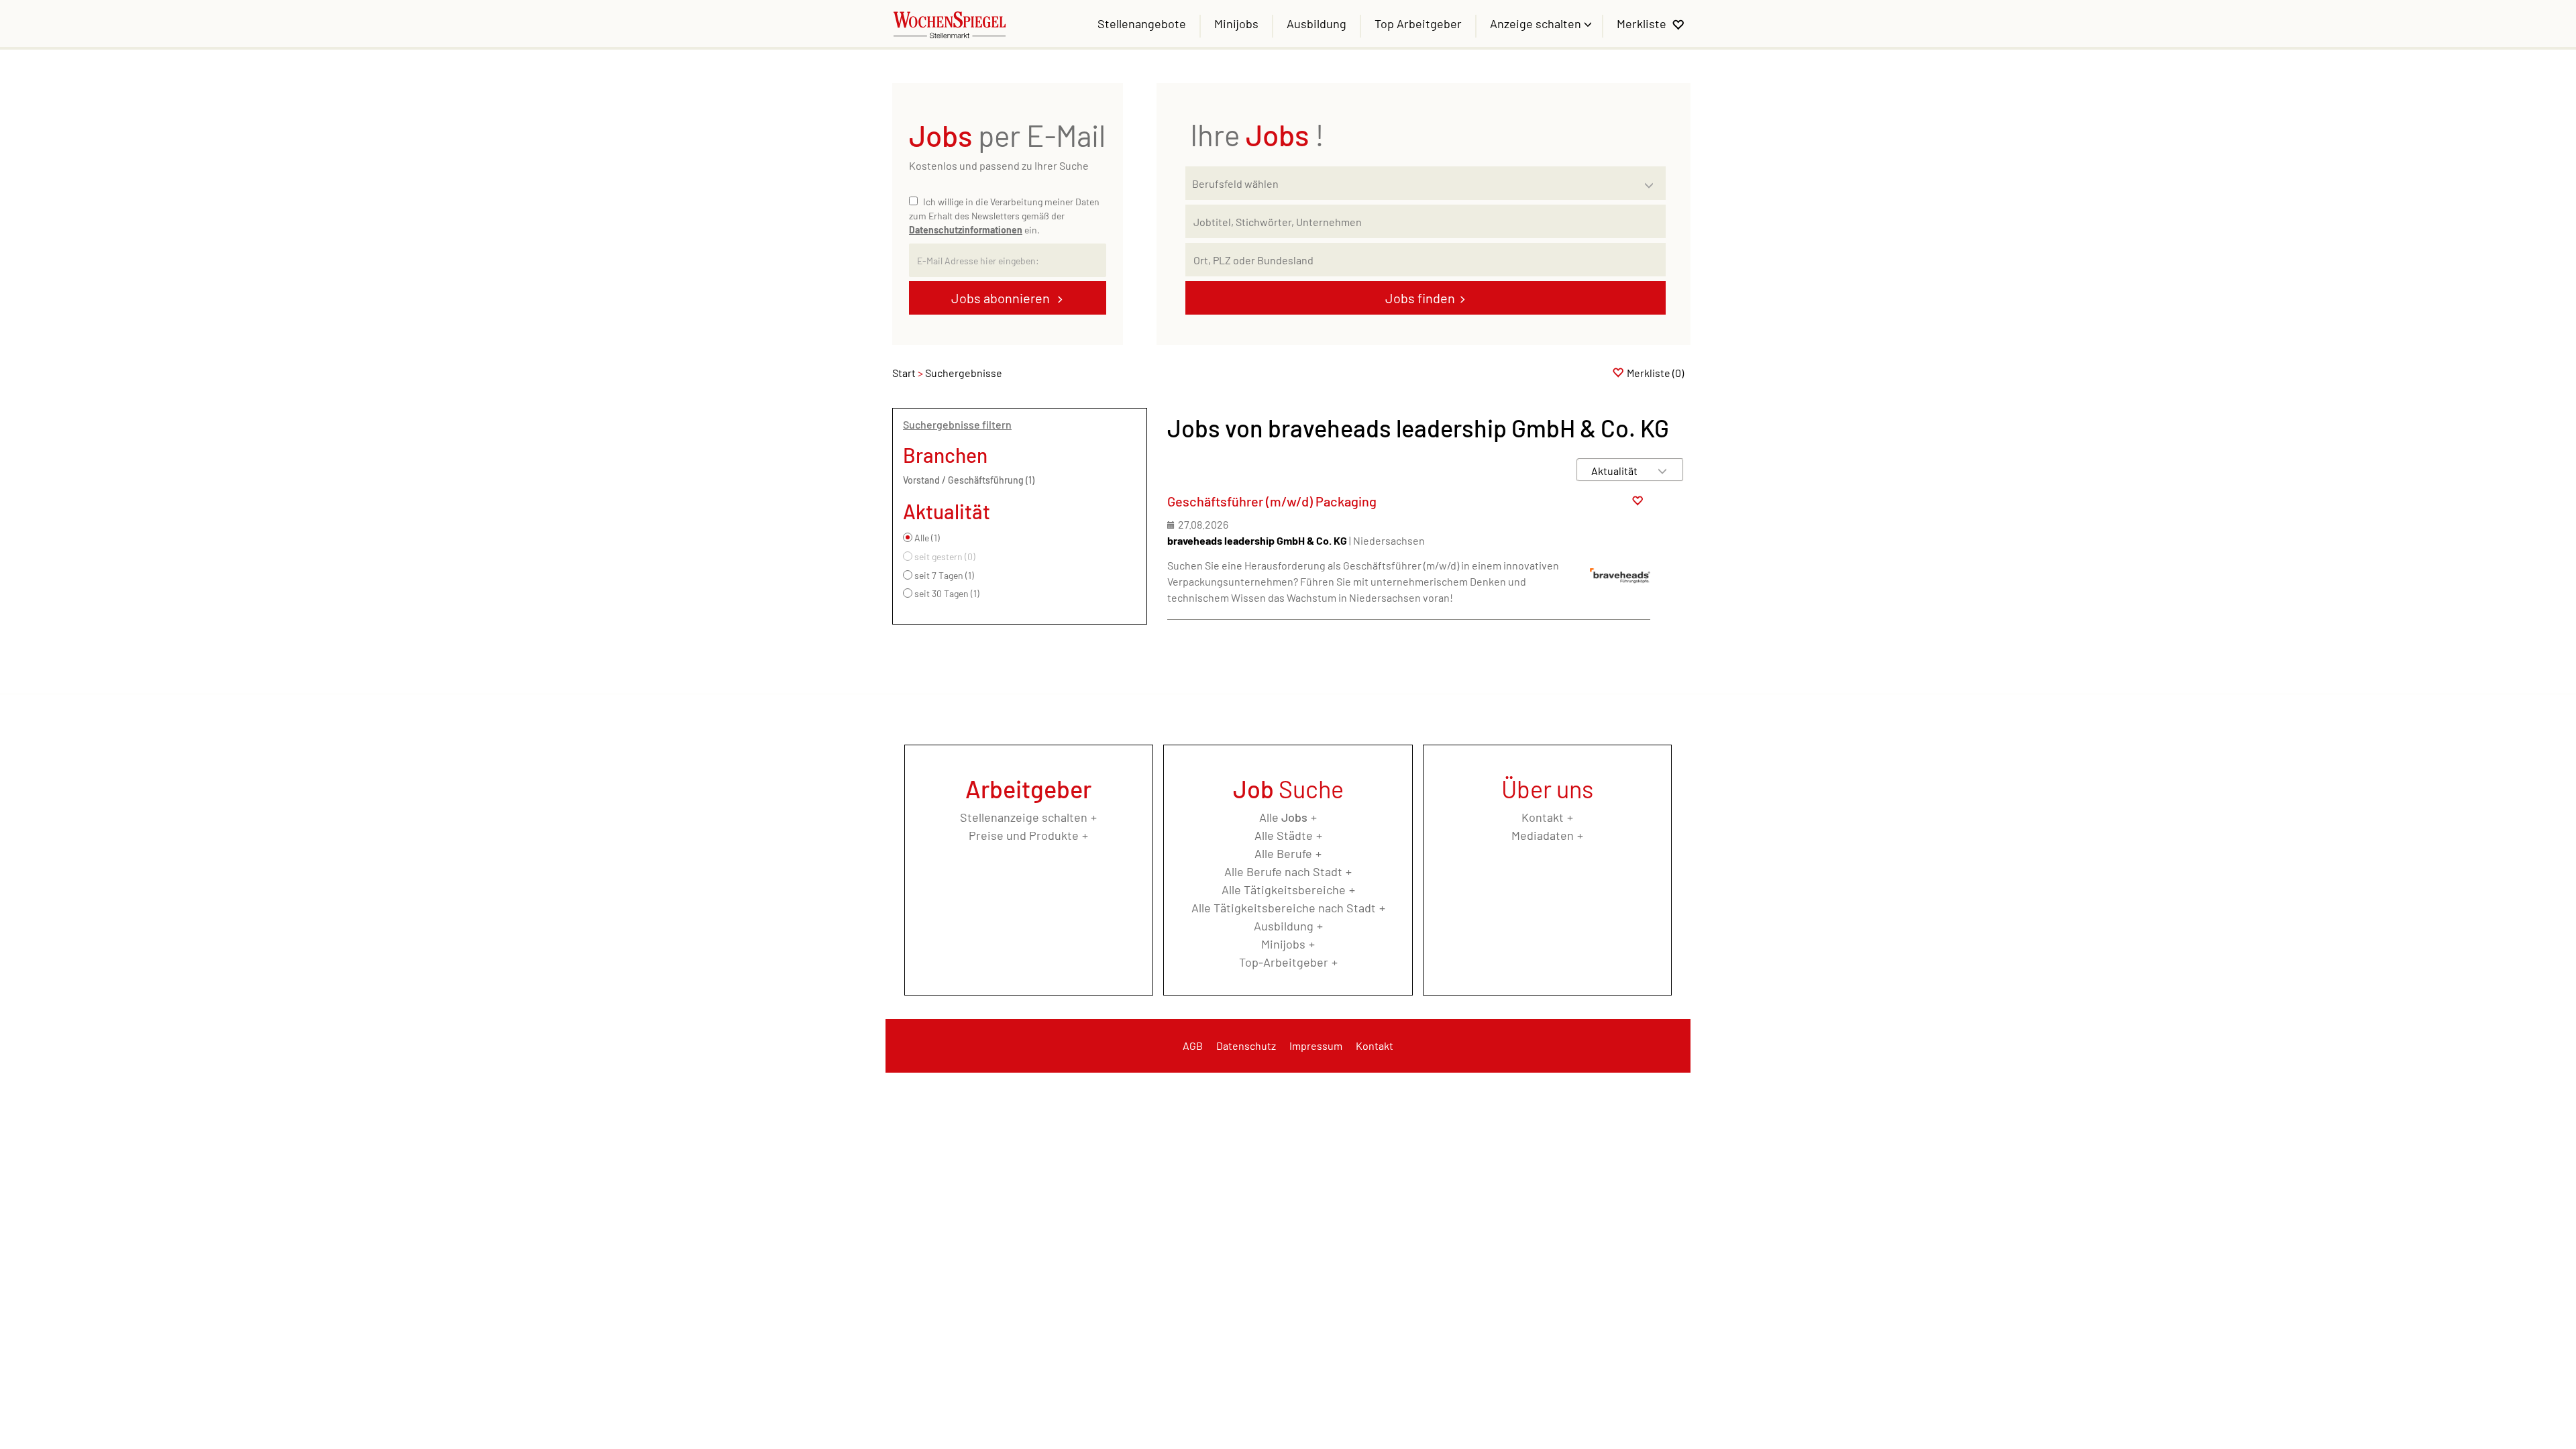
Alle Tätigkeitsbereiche (1284, 890)
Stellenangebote (1142, 23)
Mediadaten (1543, 835)
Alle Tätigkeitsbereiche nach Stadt (1284, 908)
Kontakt (1543, 817)
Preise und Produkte (1024, 835)
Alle (1283, 817)
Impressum (1316, 1045)
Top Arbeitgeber (1418, 23)
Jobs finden (1420, 298)
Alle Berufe (1283, 853)
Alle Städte (1284, 835)
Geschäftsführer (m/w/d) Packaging (1272, 501)
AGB (1193, 1045)
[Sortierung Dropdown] (1662, 471)
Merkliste (1642, 23)
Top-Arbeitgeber (1284, 962)
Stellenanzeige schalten (1024, 817)
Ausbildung (1317, 23)
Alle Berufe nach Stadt (1283, 871)
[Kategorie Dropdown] (1652, 180)
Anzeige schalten (1537, 23)
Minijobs (1236, 23)
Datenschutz (1246, 1045)
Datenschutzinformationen (966, 230)
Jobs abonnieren (1002, 298)
